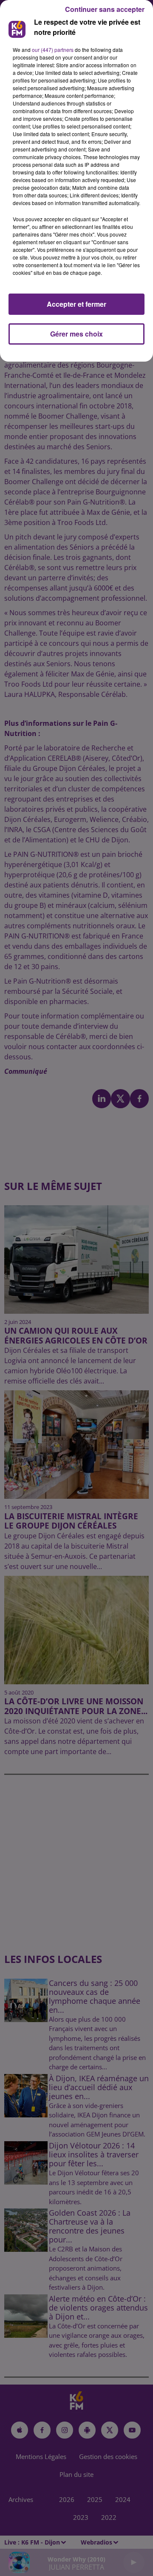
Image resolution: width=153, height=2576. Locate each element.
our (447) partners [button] (53, 50)
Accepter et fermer (76, 304)
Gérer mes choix (76, 334)
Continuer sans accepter (105, 9)
